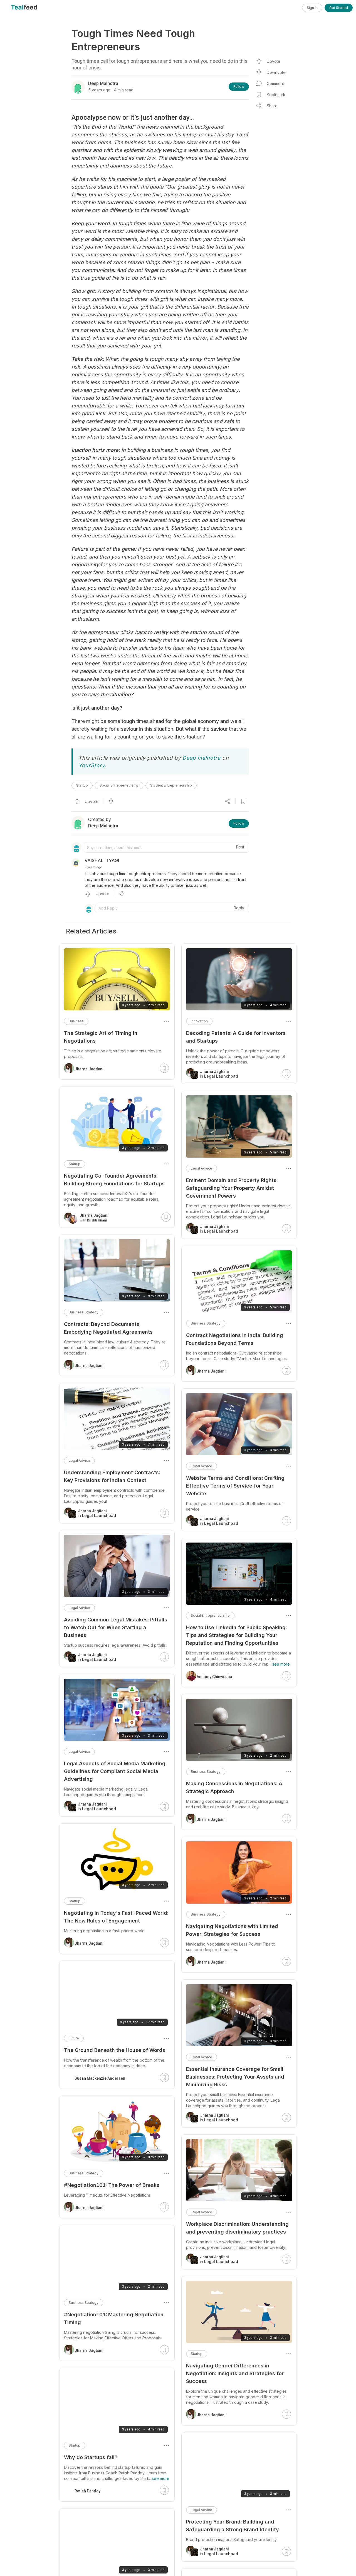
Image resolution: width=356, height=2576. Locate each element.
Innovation (199, 1021)
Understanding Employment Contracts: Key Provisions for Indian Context (112, 1476)
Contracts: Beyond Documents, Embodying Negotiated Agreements (108, 1328)
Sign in (312, 8)
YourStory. (92, 765)
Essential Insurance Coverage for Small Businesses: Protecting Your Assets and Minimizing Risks (235, 2077)
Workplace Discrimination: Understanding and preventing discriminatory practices (237, 2228)
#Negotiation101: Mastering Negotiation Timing (114, 2318)
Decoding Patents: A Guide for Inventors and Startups (236, 1037)
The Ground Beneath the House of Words (115, 2050)
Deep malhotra (202, 758)
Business (76, 1021)
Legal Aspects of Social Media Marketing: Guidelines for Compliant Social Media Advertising (115, 1771)
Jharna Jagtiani (211, 1371)
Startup (82, 785)
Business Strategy (206, 1323)
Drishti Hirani (97, 1220)
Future (74, 2038)
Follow (239, 87)
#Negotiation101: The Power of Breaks (112, 2185)
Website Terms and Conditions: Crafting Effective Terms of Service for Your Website (235, 1486)
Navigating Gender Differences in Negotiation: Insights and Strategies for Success (235, 2373)
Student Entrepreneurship (171, 785)
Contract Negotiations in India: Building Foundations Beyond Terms (235, 1339)
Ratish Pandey (87, 2491)
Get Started (339, 8)
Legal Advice (202, 1168)
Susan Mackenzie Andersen (100, 2078)
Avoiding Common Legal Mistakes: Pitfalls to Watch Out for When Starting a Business (116, 1627)
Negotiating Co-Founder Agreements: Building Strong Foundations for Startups (114, 1180)
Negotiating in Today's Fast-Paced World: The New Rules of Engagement (116, 1917)
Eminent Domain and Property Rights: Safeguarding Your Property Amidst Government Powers (232, 1188)
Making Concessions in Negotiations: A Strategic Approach (234, 1787)
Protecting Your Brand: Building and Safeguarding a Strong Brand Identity (233, 2526)
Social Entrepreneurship (119, 785)
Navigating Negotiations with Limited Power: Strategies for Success (232, 1930)
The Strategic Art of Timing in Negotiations (101, 1037)
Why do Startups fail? (91, 2457)
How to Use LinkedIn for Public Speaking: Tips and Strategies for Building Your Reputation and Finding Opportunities (236, 1635)
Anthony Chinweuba (214, 1677)
